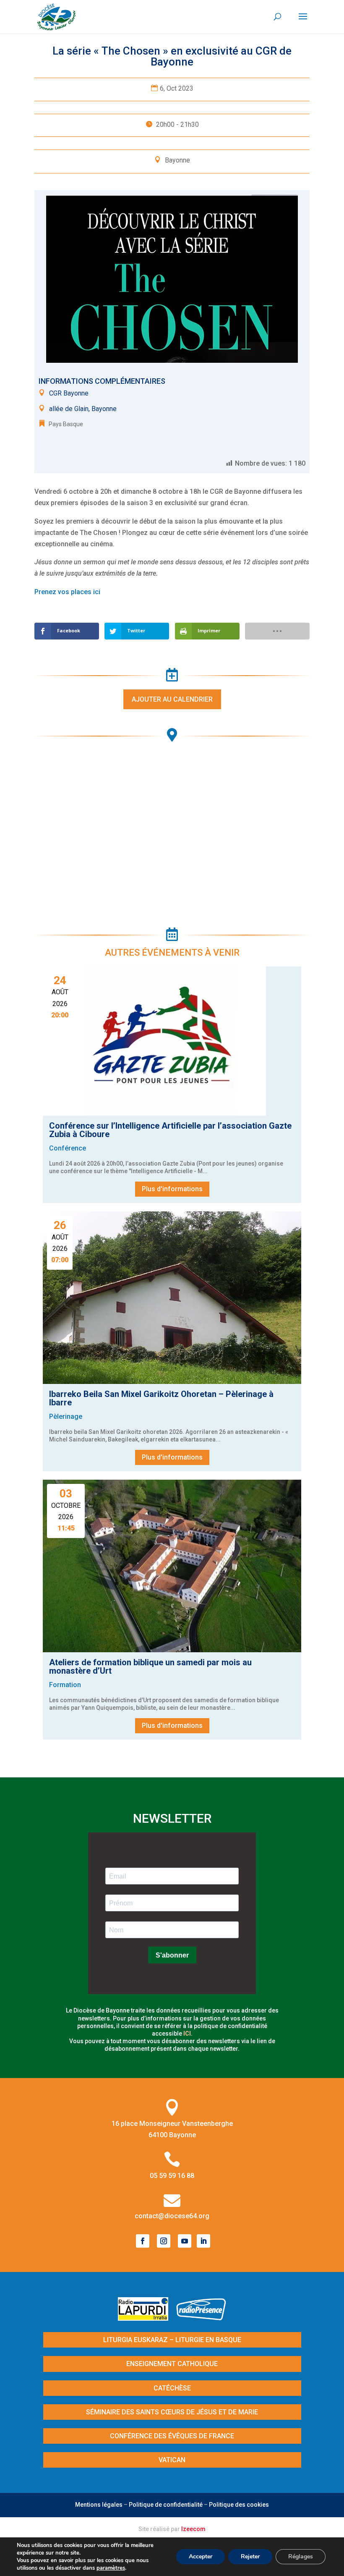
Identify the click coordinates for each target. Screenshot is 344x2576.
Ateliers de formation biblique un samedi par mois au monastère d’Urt (150, 1667)
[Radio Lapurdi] (146, 2318)
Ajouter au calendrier (172, 699)
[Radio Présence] (201, 2318)
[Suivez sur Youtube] (185, 2241)
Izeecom (193, 2529)
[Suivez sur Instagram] (164, 2241)
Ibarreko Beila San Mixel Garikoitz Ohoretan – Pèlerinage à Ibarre (161, 1398)
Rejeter (250, 2556)
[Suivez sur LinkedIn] (203, 2241)
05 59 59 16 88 (172, 2176)
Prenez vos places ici (67, 592)
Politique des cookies (239, 2505)
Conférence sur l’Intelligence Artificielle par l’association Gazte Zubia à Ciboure (170, 1130)
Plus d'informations (172, 1189)
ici (187, 2034)
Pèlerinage (66, 1416)
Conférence (68, 1148)
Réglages (301, 2556)
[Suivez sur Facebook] (143, 2241)
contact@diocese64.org (172, 2216)
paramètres (111, 2568)
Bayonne (177, 160)
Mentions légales (99, 2505)
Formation (65, 1685)
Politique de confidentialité (166, 2505)
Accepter (201, 2556)
